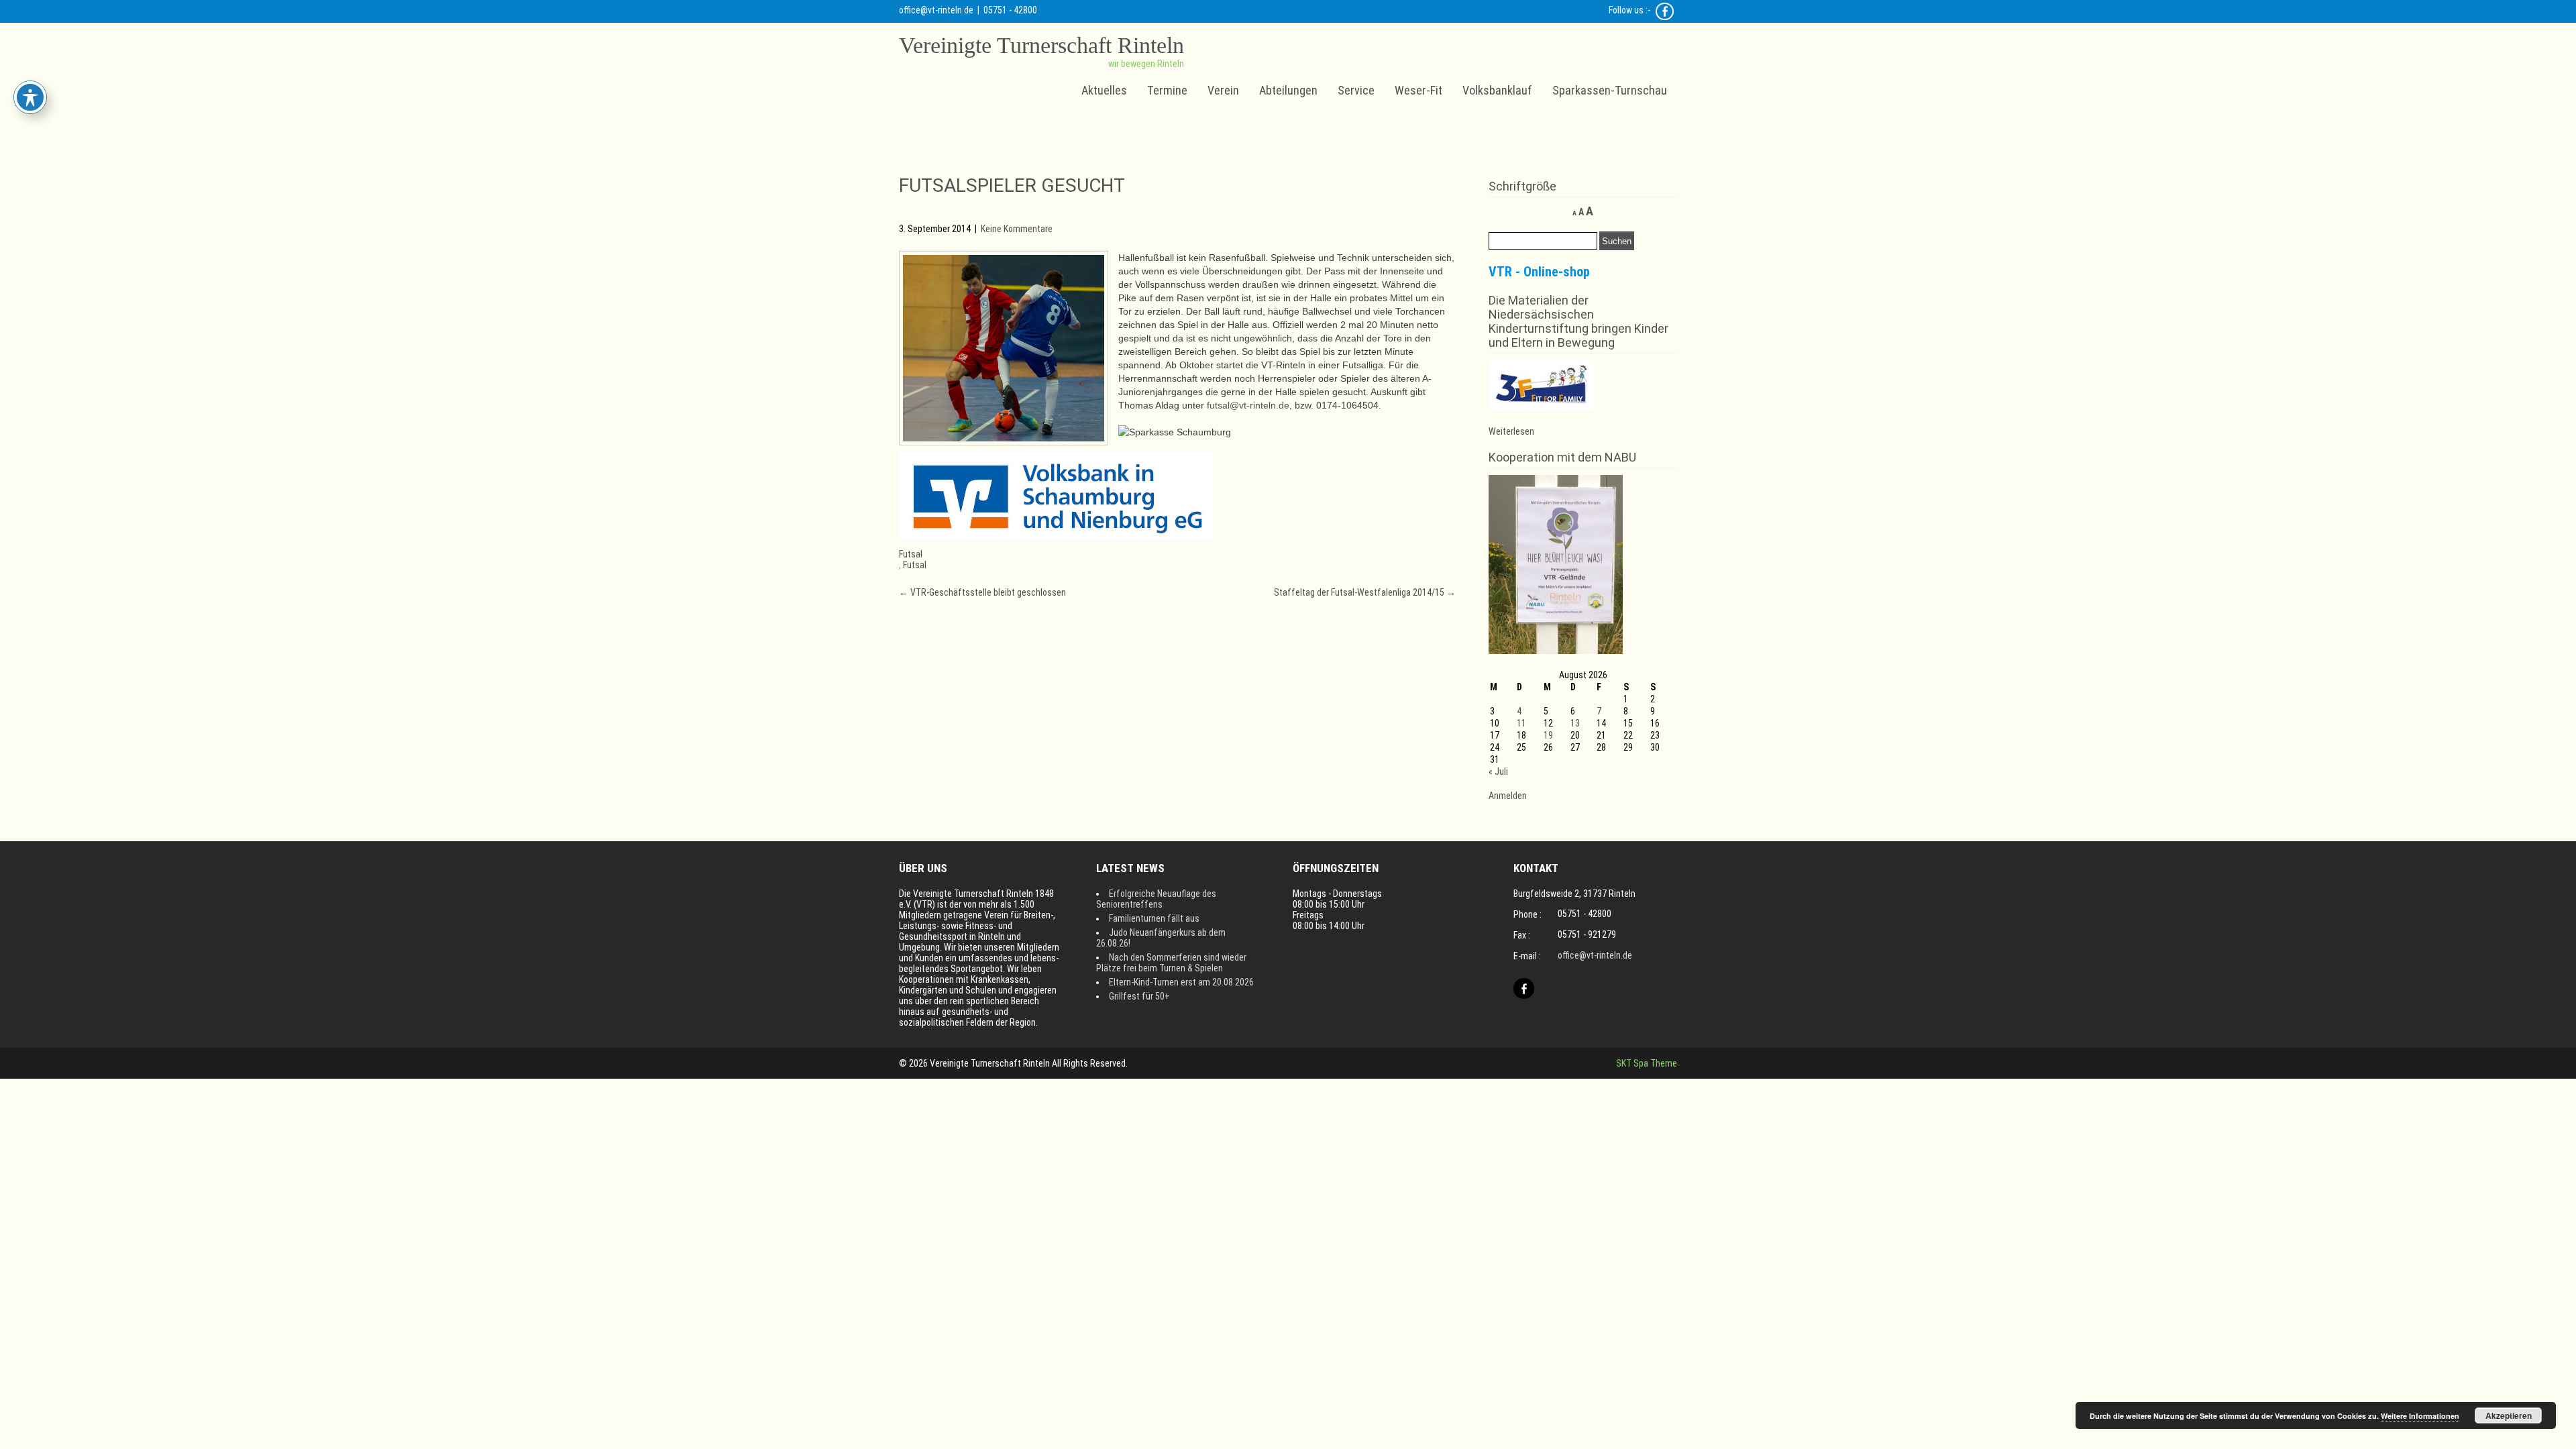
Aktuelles (1104, 90)
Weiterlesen (1511, 431)
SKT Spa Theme (1647, 1063)
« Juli (1498, 771)
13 (1575, 723)
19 (1548, 735)
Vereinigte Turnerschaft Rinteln (1041, 45)
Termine (1167, 90)
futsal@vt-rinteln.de (1248, 405)
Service (1356, 90)
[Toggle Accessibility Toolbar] (30, 97)
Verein (1223, 90)
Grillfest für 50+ (1139, 996)
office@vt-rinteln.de (936, 10)
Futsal (911, 554)
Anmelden (1508, 796)
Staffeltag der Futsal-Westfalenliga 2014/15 (1365, 592)
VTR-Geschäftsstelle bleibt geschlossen (982, 592)
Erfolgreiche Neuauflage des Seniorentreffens (1156, 899)
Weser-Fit (1418, 90)
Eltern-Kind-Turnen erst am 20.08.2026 (1181, 982)
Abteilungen (1288, 90)
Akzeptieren (2509, 1415)
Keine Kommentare (1017, 229)
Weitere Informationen (2420, 1416)
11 (1521, 723)
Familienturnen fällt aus (1154, 918)
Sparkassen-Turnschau (1610, 90)
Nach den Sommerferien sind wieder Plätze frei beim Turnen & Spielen (1171, 963)
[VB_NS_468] (1056, 537)
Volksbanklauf (1497, 90)
